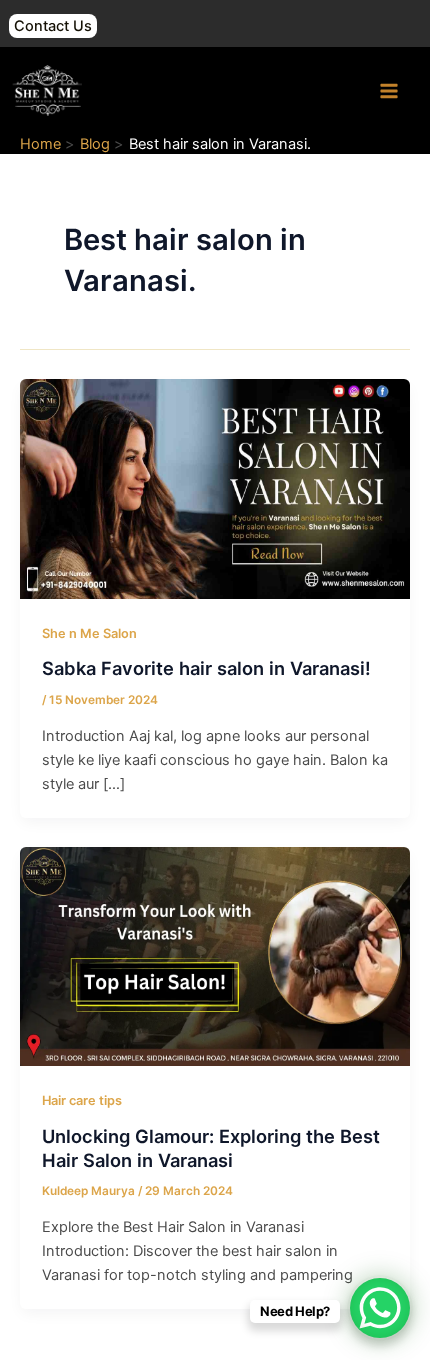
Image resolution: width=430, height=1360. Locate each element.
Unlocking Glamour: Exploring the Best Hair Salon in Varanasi (211, 1148)
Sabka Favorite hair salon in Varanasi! (206, 668)
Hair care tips (82, 1100)
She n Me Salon (89, 633)
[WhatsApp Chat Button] (380, 1308)
